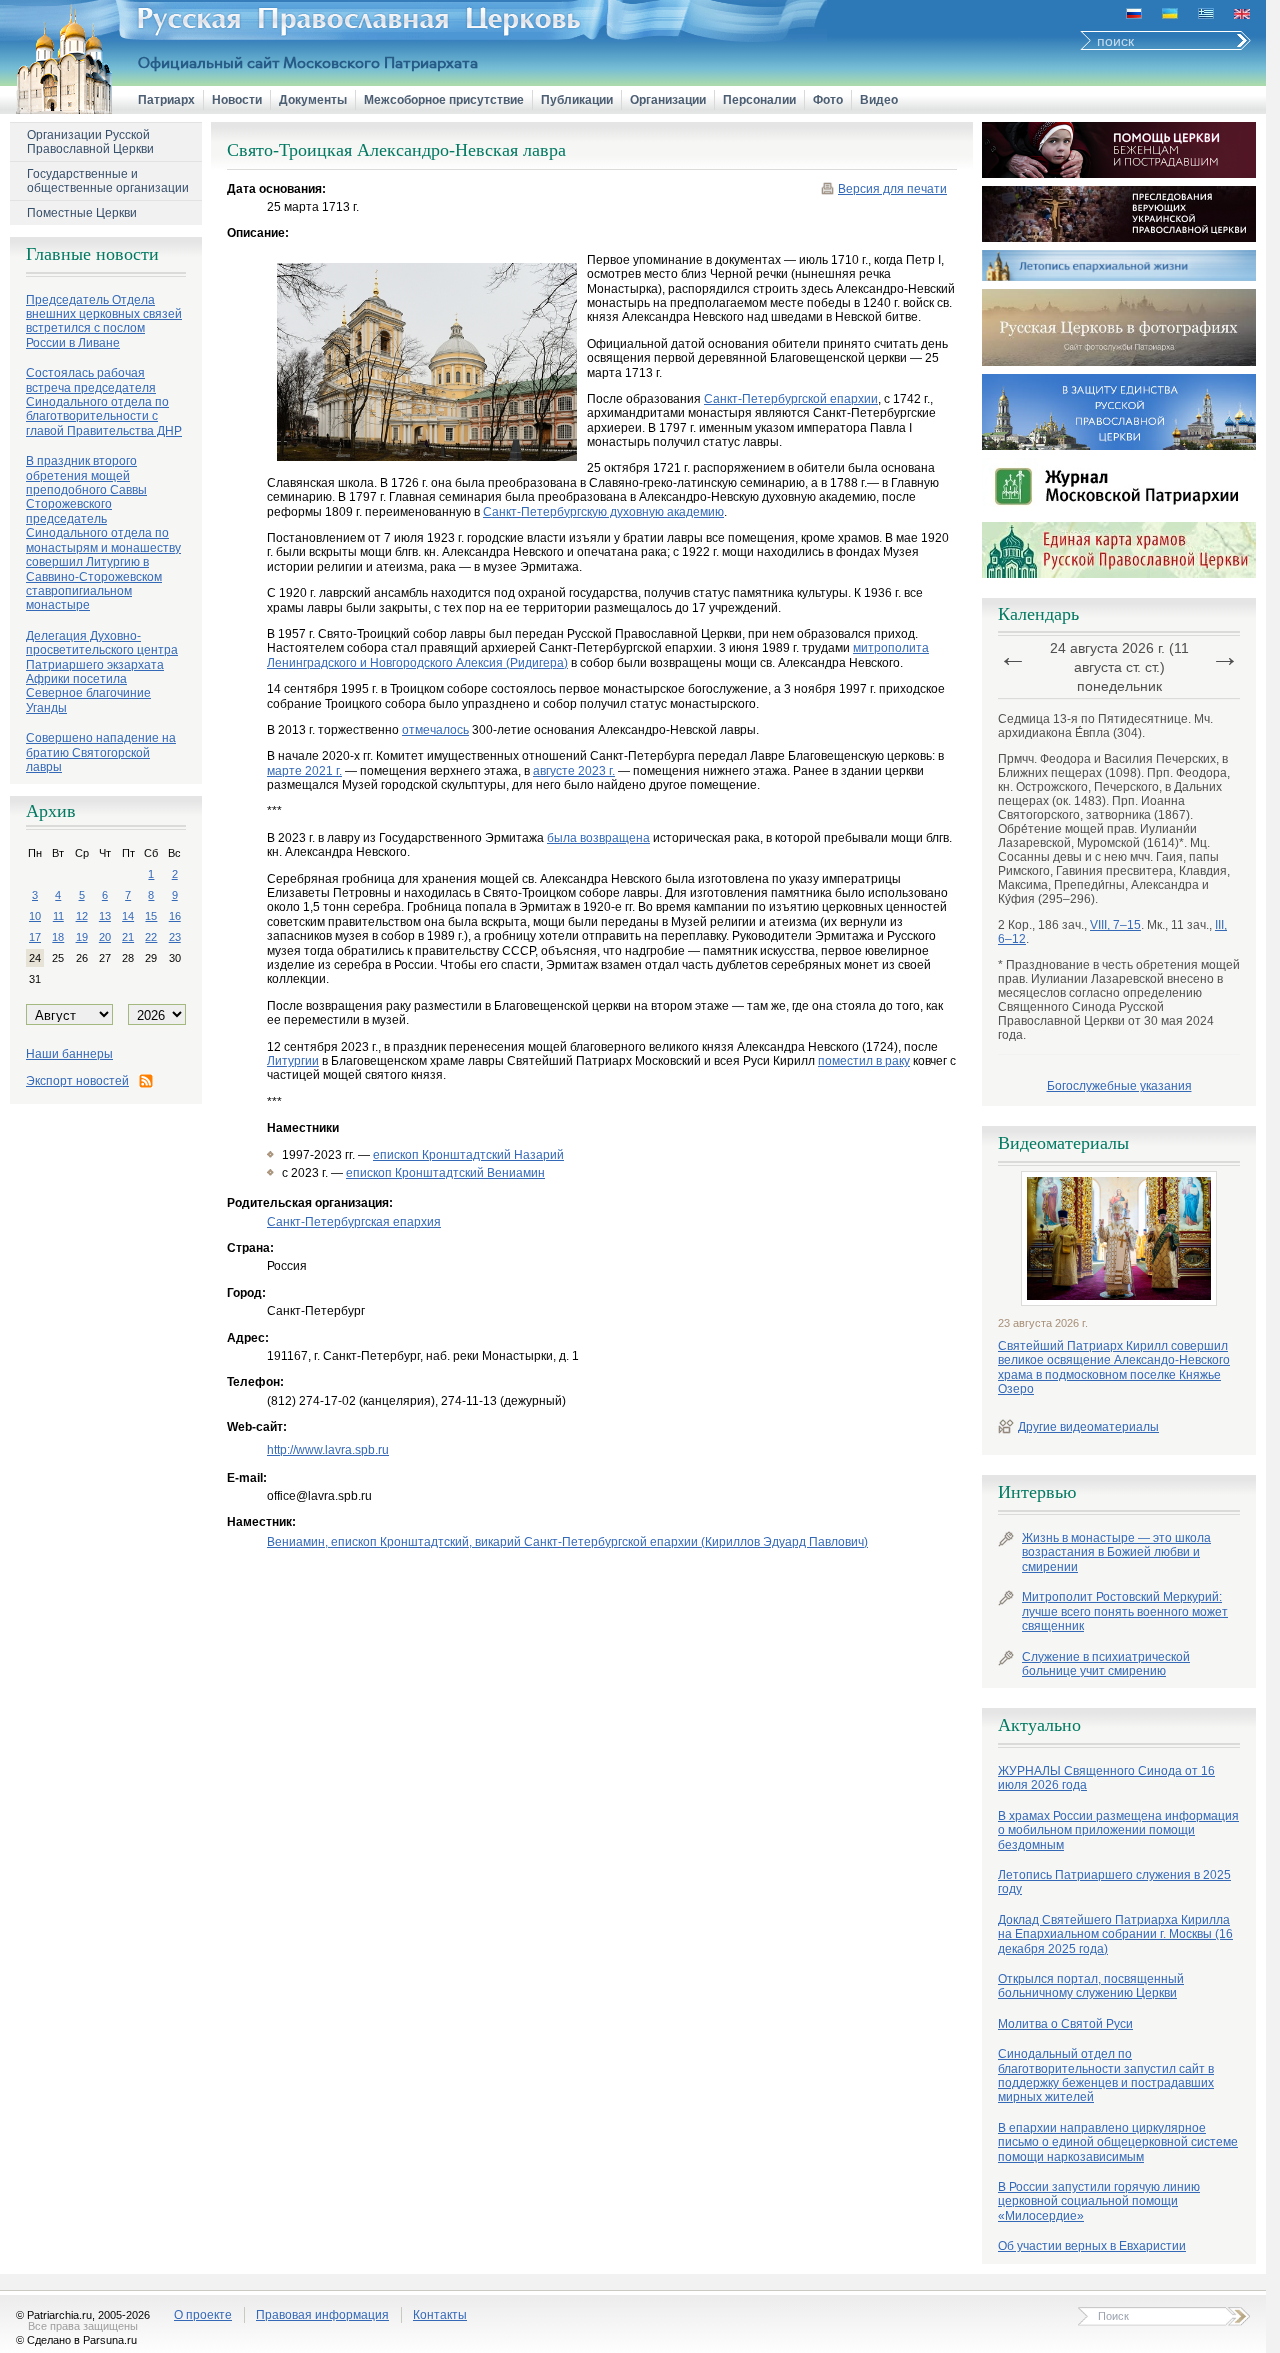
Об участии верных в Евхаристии (1092, 2246)
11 (58, 916)
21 (128, 937)
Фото (828, 100)
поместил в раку (864, 1061)
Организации (668, 100)
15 (151, 916)
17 (35, 937)
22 (151, 937)
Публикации (577, 100)
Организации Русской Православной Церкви (90, 142)
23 (175, 937)
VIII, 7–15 (1115, 925)
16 (175, 916)
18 (58, 937)
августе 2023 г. (574, 771)
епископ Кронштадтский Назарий (468, 1155)
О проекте (203, 2315)
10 (35, 916)
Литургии (293, 1061)
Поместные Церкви (82, 213)
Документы (313, 100)
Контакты (440, 2315)
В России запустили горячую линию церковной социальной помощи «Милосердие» (1099, 2201)
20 (105, 937)
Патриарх (166, 100)
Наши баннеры (69, 1054)
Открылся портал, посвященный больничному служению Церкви (1091, 1986)
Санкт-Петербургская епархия (354, 1222)
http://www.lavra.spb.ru (328, 1450)
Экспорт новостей (77, 1081)
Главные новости (92, 254)
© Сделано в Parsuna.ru (76, 2340)
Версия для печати (892, 189)
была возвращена (598, 838)
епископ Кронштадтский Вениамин (445, 1173)
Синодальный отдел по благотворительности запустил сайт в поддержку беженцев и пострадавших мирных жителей (1106, 2075)
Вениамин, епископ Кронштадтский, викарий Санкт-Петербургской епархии (567, 1542)
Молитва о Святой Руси (1065, 2024)
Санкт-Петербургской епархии (791, 399)
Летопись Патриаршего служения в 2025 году (1114, 1882)
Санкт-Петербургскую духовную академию (603, 512)
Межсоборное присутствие (444, 100)
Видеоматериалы (1063, 1143)
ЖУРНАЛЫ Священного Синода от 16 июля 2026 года (1106, 1778)
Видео (879, 100)
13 (105, 916)
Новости (237, 100)
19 (82, 937)
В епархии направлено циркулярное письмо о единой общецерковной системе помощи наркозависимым (1118, 2142)
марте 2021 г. (304, 771)
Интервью (1037, 1492)
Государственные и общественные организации (108, 181)
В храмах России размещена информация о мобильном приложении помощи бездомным (1118, 1830)
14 (128, 916)
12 (82, 916)
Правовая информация (322, 2315)
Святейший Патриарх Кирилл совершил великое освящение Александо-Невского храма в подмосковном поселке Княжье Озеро (1114, 1367)
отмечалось (435, 730)
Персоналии (759, 100)
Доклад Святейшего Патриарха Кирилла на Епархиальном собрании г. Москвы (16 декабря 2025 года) (1115, 1934)
